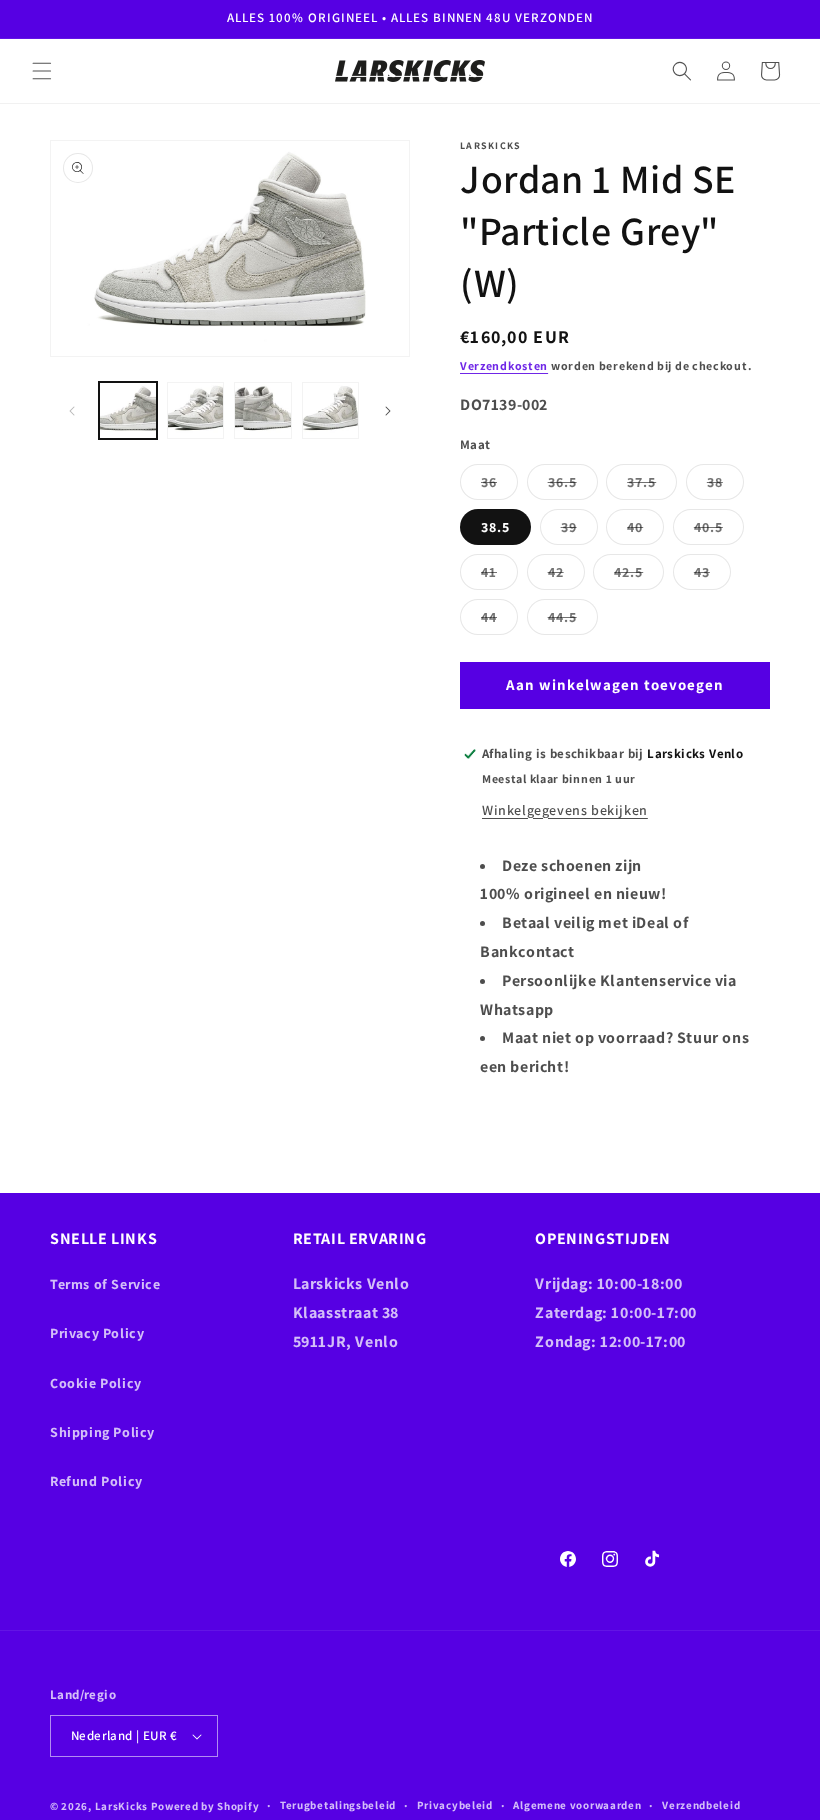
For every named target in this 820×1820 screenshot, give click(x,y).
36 (499, 486)
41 (499, 576)
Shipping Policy (102, 1432)
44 (499, 621)
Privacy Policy (97, 1333)
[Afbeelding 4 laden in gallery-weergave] (331, 411)
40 (645, 531)
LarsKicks (121, 1806)
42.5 (639, 576)
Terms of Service (105, 1284)
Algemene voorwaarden (577, 1805)
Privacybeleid (455, 1805)
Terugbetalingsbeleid (338, 1805)
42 (566, 576)
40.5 (719, 531)
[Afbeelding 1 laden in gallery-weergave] (128, 411)
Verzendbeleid (701, 1805)
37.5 (652, 486)
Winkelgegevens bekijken (565, 810)
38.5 (495, 527)
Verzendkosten (504, 365)
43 (712, 576)
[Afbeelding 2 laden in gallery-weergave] (196, 411)
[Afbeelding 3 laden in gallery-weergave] (263, 411)
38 (725, 486)
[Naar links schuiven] (72, 411)
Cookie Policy (96, 1383)
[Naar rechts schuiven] (388, 411)
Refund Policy (96, 1481)
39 (579, 531)
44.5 (573, 621)
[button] (42, 71)
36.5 (573, 486)
